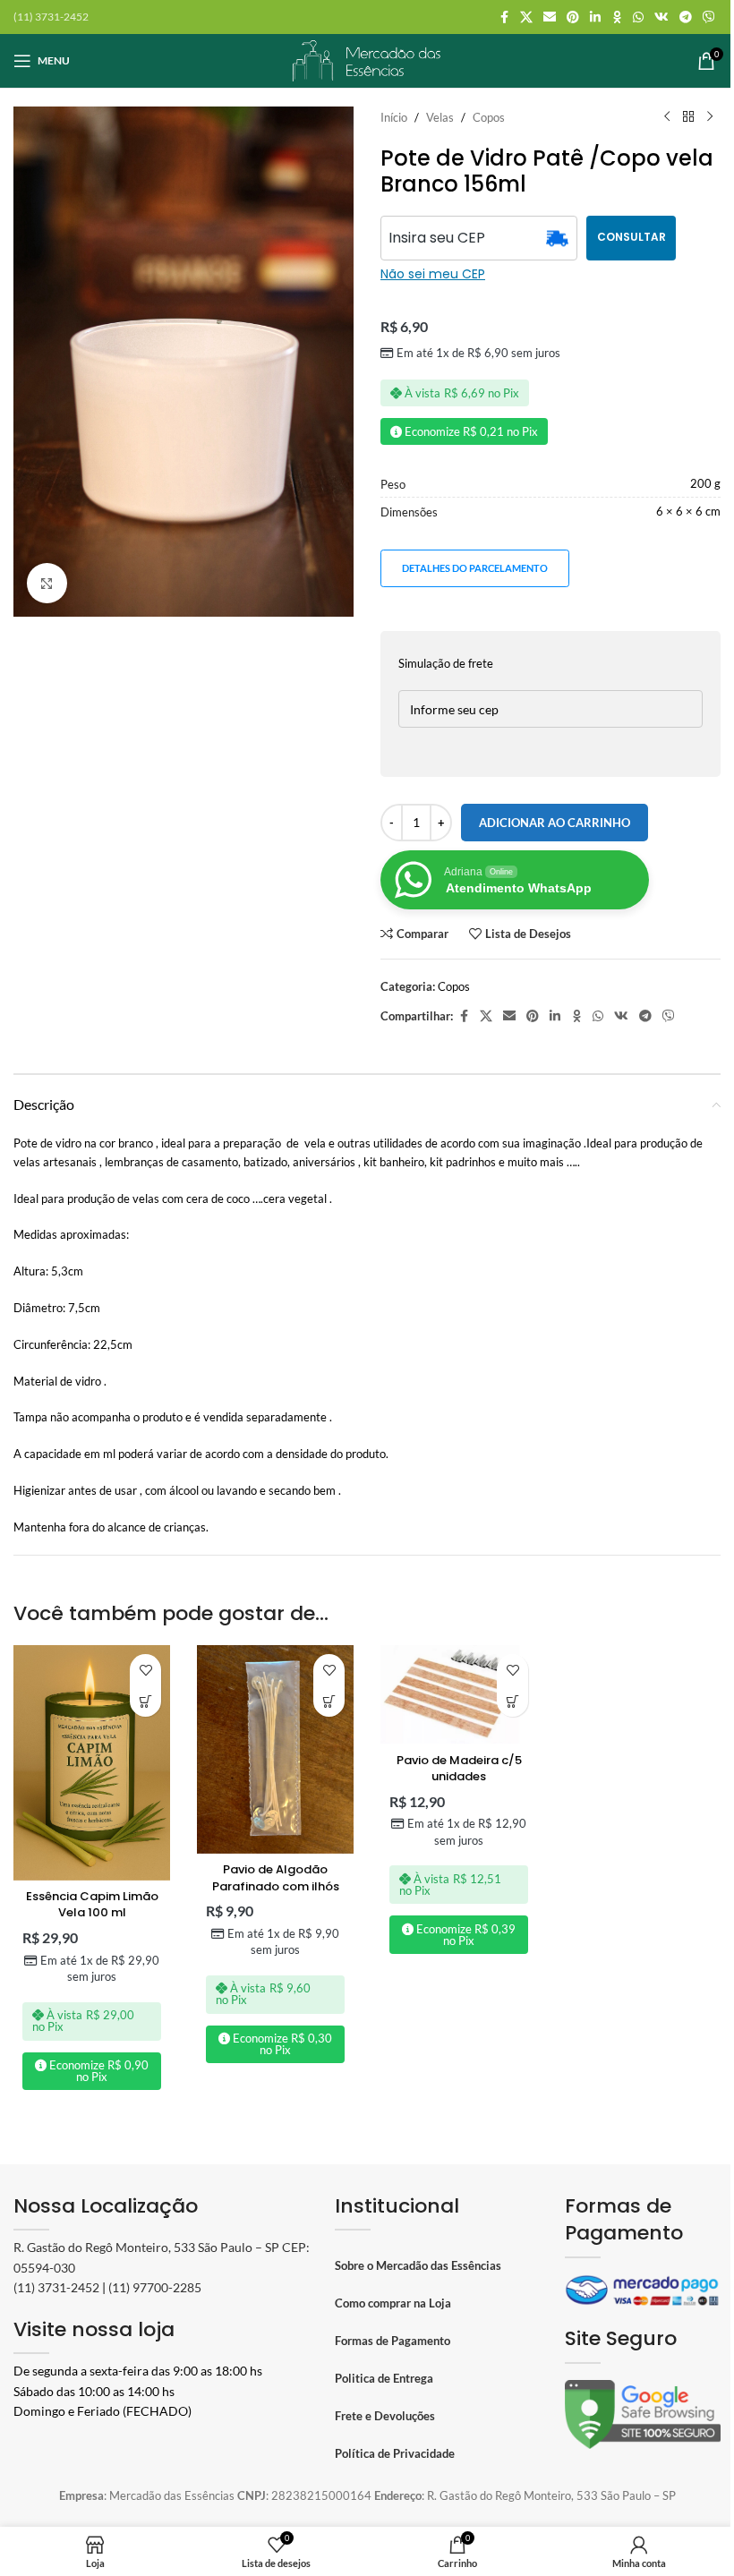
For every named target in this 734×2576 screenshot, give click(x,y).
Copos (489, 117)
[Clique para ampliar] (47, 583)
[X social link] (526, 17)
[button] (145, 1701)
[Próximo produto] (710, 117)
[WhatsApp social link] (638, 17)
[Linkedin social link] (595, 17)
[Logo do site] (367, 59)
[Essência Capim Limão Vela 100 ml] (92, 1763)
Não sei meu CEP (433, 274)
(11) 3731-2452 (56, 2287)
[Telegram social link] (686, 17)
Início (394, 117)
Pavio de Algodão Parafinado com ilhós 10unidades (276, 1885)
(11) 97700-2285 (155, 2287)
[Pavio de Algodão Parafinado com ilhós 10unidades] (275, 1749)
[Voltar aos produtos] (688, 117)
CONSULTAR (632, 237)
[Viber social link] (709, 17)
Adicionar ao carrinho (555, 823)
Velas (440, 117)
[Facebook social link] (504, 17)
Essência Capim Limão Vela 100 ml (92, 1904)
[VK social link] (661, 17)
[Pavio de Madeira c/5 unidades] (459, 1694)
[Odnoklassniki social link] (617, 17)
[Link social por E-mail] (550, 17)
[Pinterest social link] (573, 17)
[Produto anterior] (667, 117)
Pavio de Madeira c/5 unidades (459, 1768)
